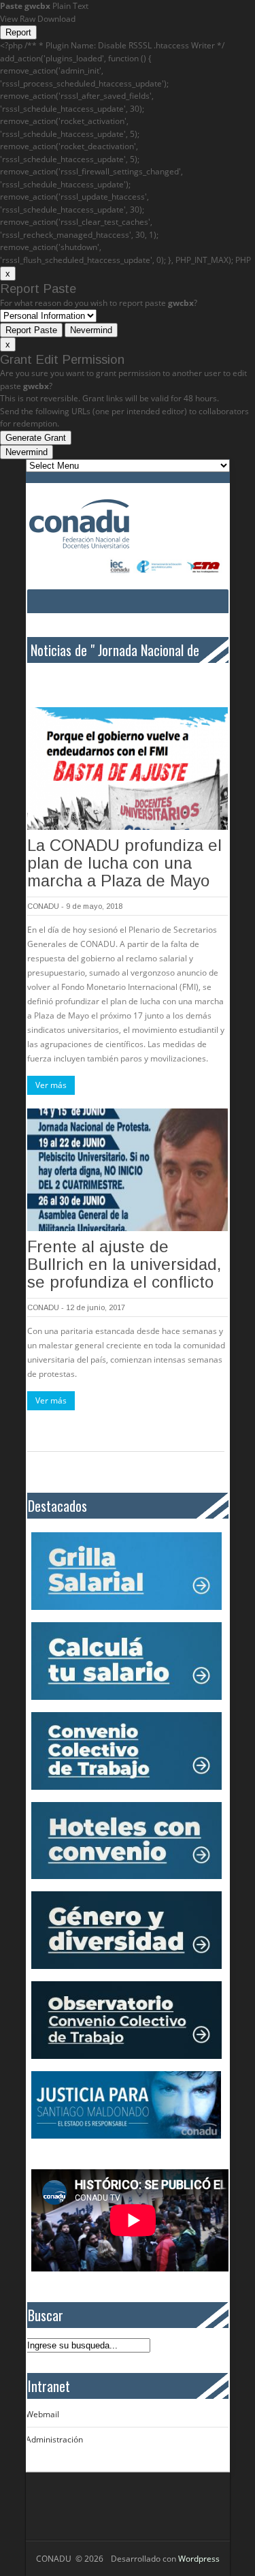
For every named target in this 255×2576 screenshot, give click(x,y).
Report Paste (31, 330)
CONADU (43, 906)
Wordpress (199, 2559)
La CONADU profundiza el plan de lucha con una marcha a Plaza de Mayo (124, 863)
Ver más (51, 1085)
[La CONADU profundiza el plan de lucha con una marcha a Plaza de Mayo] (128, 769)
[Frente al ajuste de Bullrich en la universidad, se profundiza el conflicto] (128, 1170)
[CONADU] (109, 524)
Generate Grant (36, 438)
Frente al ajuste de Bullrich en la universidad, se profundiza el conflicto (124, 1264)
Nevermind (91, 330)
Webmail (42, 2414)
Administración (54, 2439)
